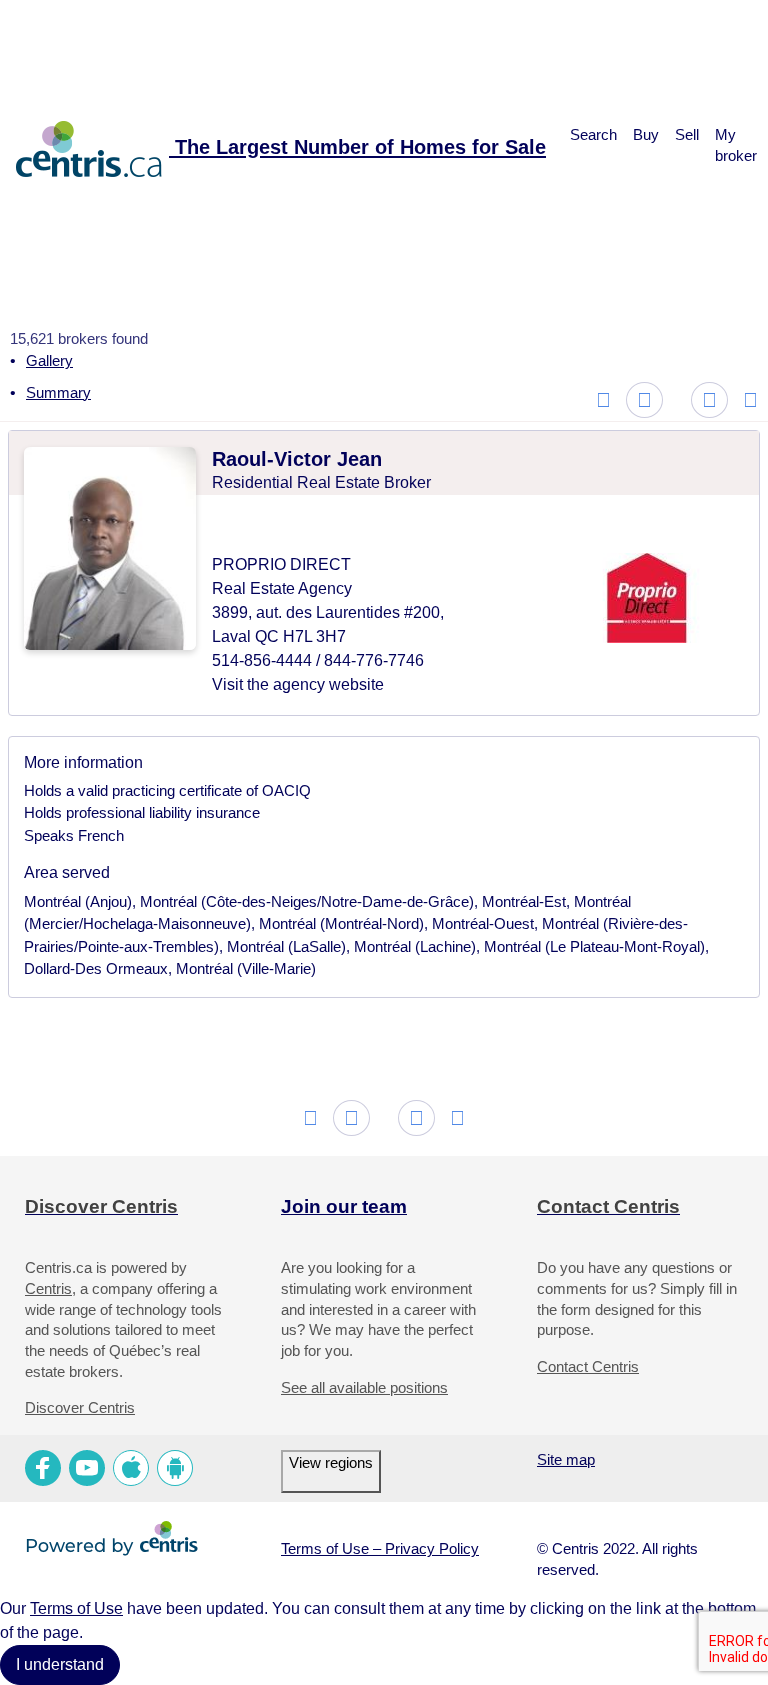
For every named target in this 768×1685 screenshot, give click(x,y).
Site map (566, 1460)
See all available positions (364, 1388)
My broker (736, 145)
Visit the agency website (298, 684)
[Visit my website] (352, 525)
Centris (48, 1289)
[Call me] (292, 525)
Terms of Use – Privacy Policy (380, 1549)
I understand (60, 1664)
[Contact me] (232, 525)
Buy (646, 135)
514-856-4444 (264, 660)
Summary (58, 393)
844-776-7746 (374, 660)
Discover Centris (80, 1408)
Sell (687, 135)
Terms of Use (76, 1608)
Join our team (344, 1206)
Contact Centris (588, 1367)
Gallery (49, 361)
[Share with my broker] (724, 461)
